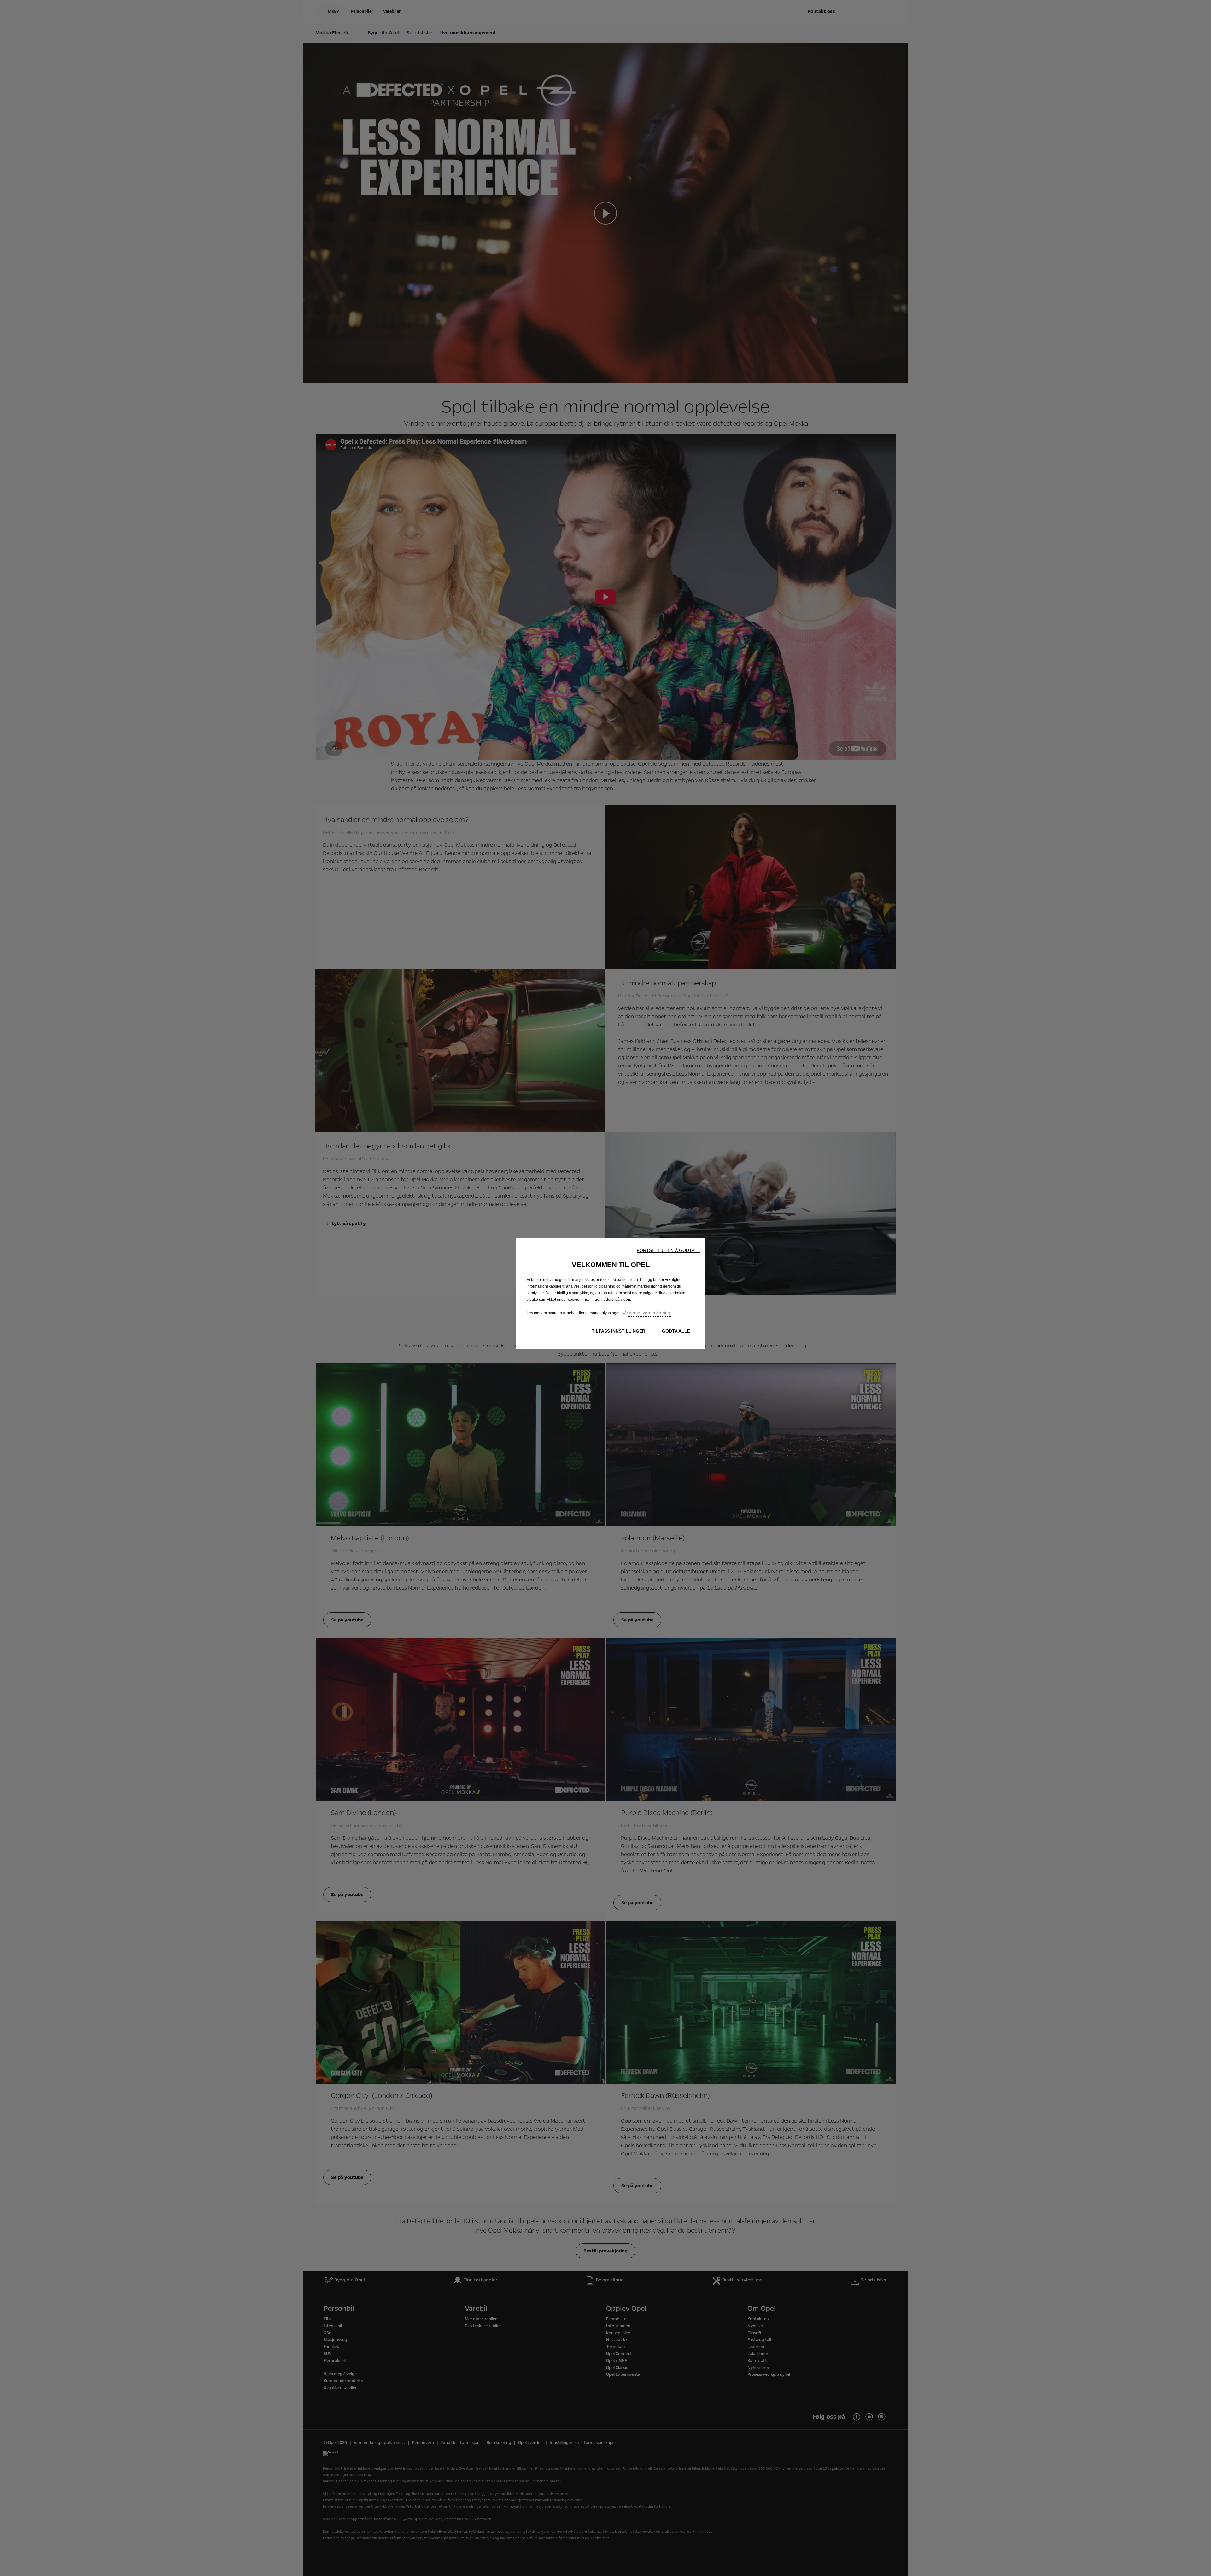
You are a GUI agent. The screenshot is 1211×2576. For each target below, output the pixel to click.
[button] (668, 1250)
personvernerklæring (649, 1313)
